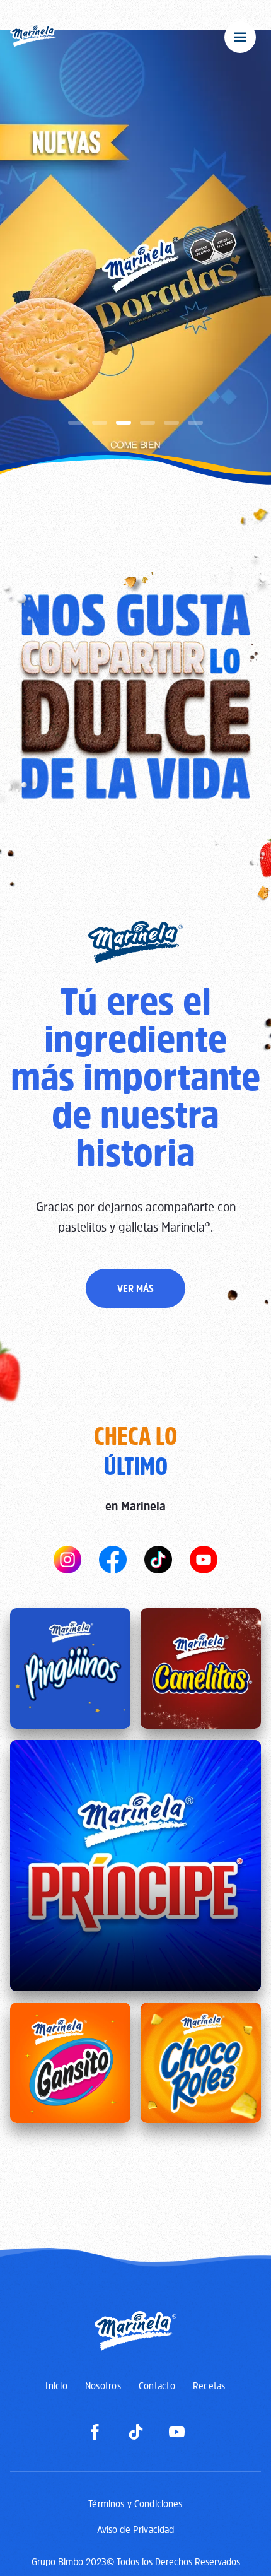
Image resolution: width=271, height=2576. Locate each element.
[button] (76, 423)
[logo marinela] (34, 37)
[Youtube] (177, 2432)
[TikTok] (136, 2432)
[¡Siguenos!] (67, 1560)
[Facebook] (95, 2432)
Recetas (209, 2385)
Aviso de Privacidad (136, 2529)
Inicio (56, 2385)
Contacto (157, 2385)
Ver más (135, 1288)
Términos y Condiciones (135, 2503)
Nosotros (103, 2385)
